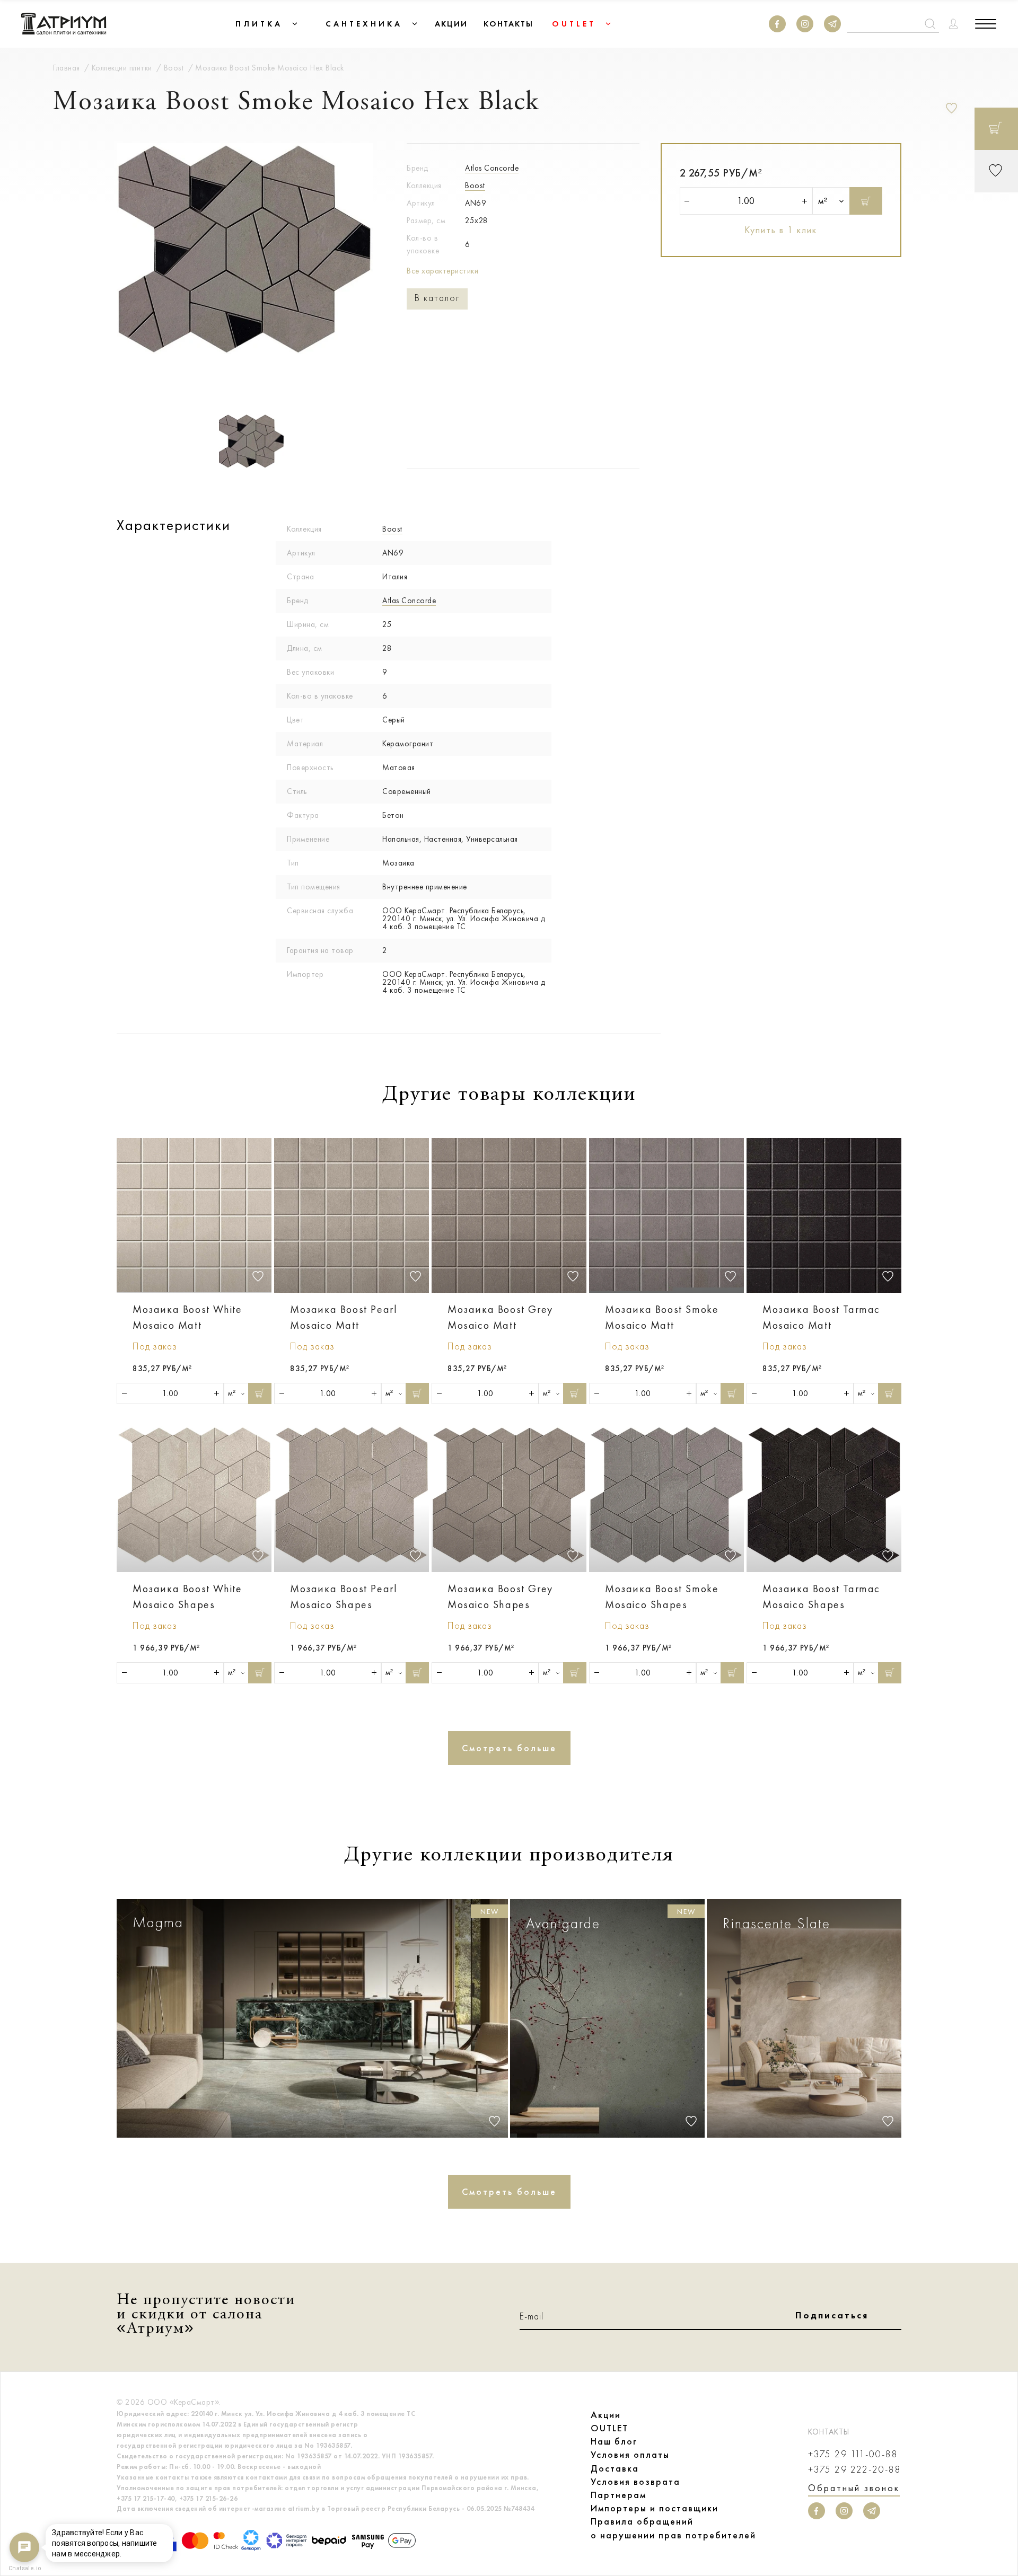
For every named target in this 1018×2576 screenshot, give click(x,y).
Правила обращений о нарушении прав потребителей (673, 2528)
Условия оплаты (630, 2455)
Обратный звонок (854, 2488)
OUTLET (609, 2428)
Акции (606, 2415)
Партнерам (618, 2495)
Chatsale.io (24, 2568)
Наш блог (614, 2441)
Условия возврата (635, 2482)
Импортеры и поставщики (655, 2508)
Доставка (615, 2468)
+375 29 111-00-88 (853, 2454)
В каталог (437, 298)
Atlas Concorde (492, 168)
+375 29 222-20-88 (855, 2470)
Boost (475, 186)
